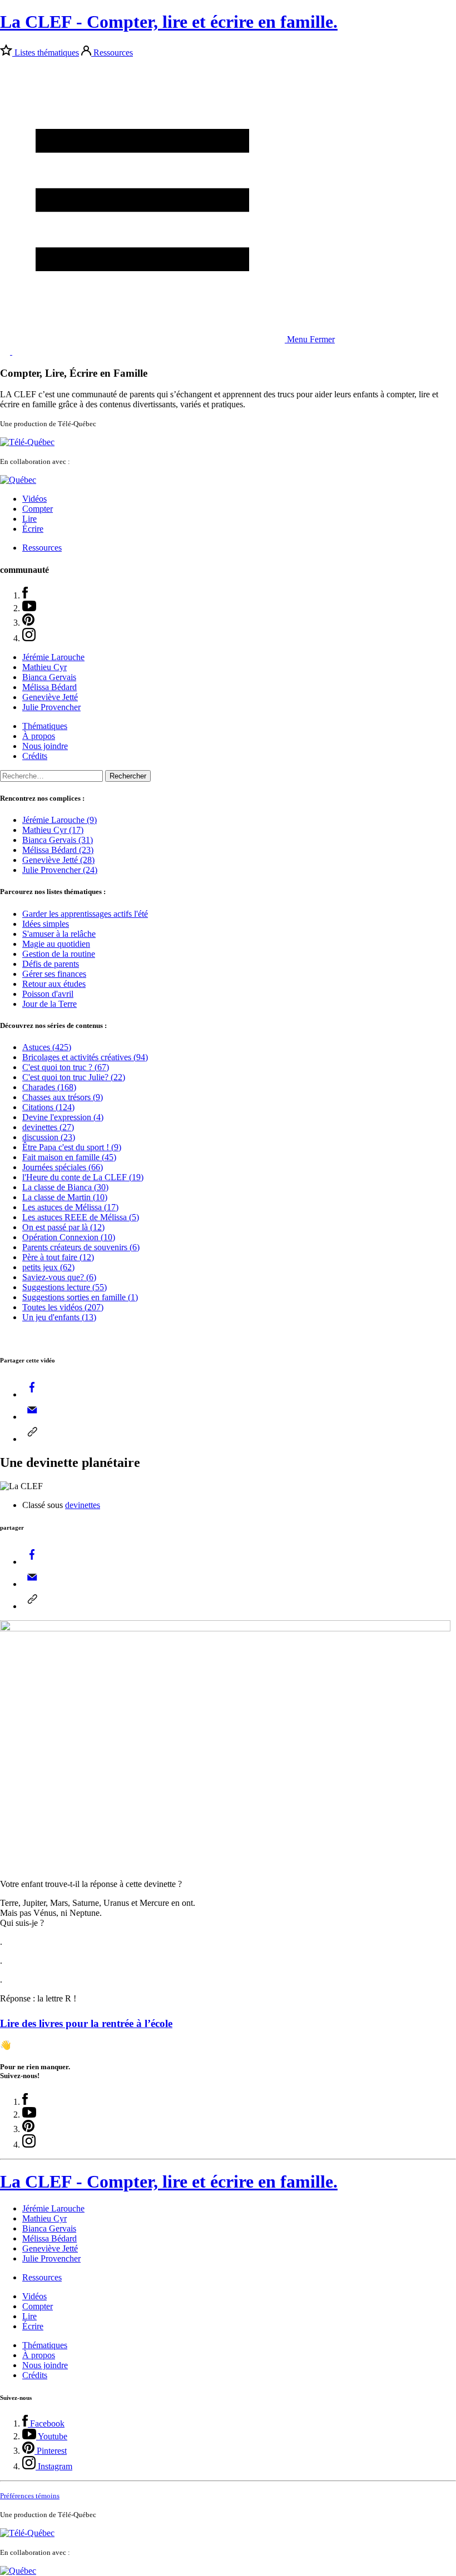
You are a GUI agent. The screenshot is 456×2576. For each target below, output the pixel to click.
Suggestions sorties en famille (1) (80, 1297)
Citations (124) (48, 1107)
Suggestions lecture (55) (65, 1287)
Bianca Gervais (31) (58, 840)
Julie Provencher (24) (60, 870)
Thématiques (45, 726)
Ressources (113, 53)
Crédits (35, 756)
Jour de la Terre (49, 1004)
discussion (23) (49, 1137)
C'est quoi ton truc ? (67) (66, 1067)
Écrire (33, 529)
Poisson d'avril (48, 994)
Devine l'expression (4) (63, 1117)
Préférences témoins (30, 2496)
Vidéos (34, 499)
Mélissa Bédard (49, 687)
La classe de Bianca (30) (65, 1187)
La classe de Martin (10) (65, 1197)
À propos (39, 736)
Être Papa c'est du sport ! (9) (72, 1147)
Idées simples (46, 924)
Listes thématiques (47, 53)
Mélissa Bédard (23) (58, 850)
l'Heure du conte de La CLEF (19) (83, 1177)
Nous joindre (45, 746)
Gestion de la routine (59, 954)
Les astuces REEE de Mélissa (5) (81, 1217)
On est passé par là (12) (63, 1227)
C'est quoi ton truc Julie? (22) (74, 1077)
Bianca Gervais (49, 677)
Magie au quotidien (56, 944)
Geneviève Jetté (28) (58, 860)
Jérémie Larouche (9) (60, 820)
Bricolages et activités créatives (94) (85, 1057)
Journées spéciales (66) (63, 1167)
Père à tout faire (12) (58, 1257)
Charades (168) (49, 1087)
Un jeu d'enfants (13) (59, 1317)
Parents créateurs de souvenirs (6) (81, 1247)
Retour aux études (54, 984)
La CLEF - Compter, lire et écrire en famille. (169, 22)
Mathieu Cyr (44, 667)
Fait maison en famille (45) (69, 1157)
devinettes (83, 1505)
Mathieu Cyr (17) (53, 830)
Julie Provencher (51, 707)
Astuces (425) (47, 1047)
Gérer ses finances (54, 974)
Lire (29, 519)
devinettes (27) (48, 1127)
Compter (38, 509)
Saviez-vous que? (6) (59, 1277)
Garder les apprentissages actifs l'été (85, 914)
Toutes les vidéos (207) (63, 1307)
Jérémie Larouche (53, 657)
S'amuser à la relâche (59, 934)
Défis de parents (51, 964)
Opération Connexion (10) (69, 1237)
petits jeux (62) (48, 1267)
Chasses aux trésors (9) (63, 1097)
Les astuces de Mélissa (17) (70, 1207)
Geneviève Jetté (50, 697)
